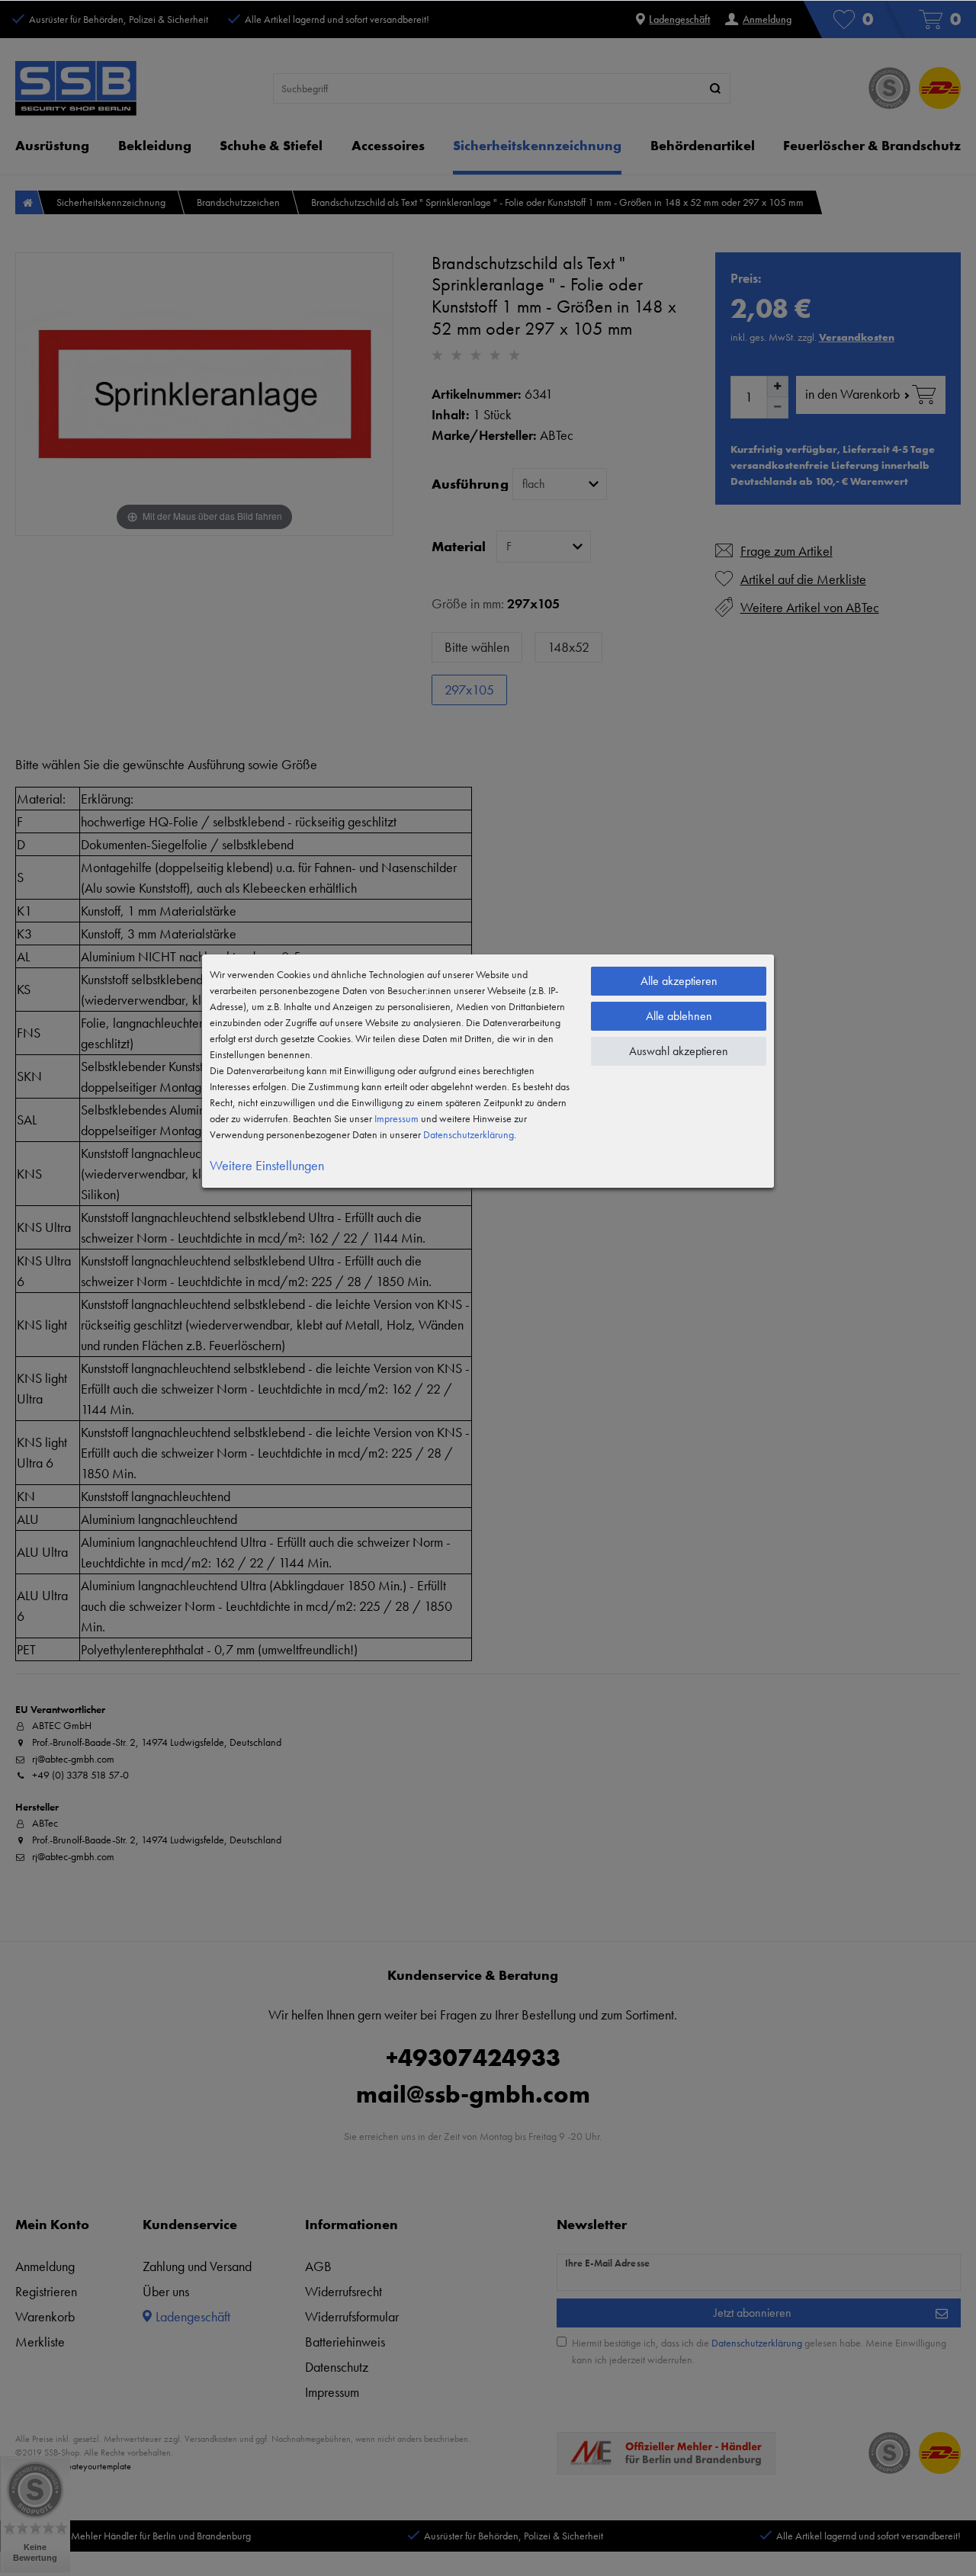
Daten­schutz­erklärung (469, 1134)
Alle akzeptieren (679, 981)
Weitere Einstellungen (267, 1165)
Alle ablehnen (679, 1016)
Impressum (396, 1118)
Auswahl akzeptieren (679, 1051)
